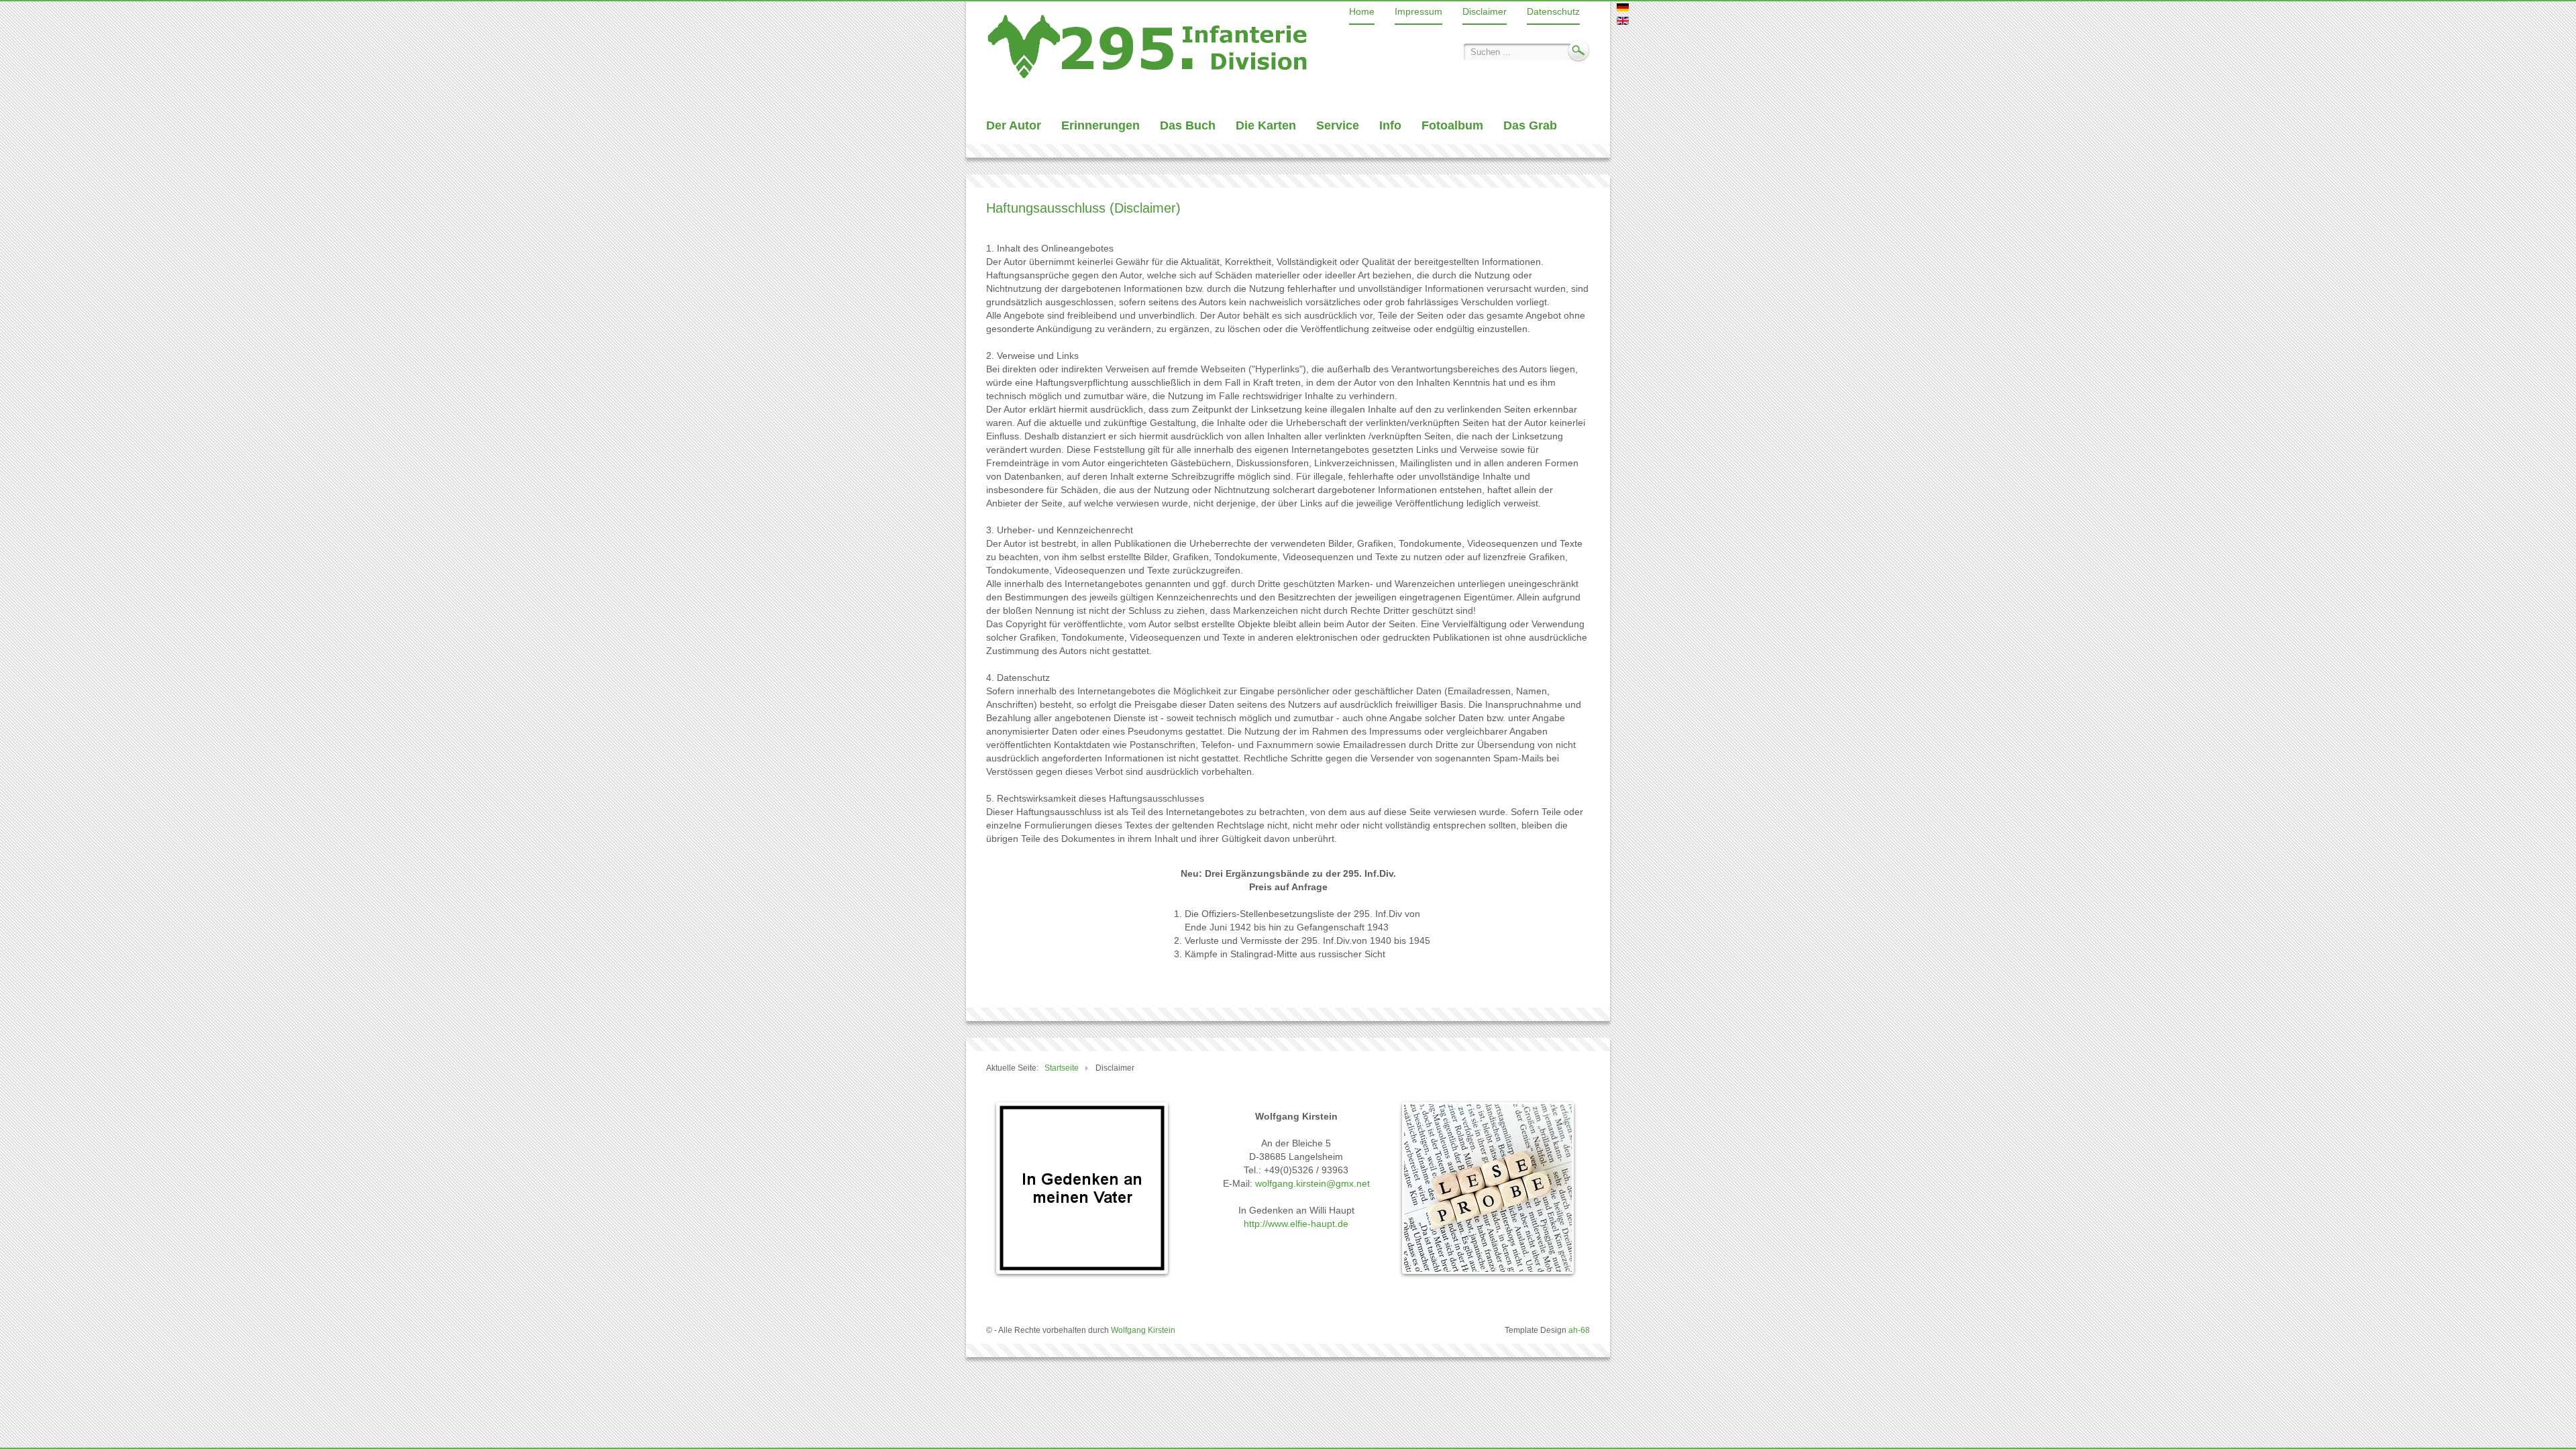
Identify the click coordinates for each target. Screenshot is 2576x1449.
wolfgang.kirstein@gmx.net (1312, 1183)
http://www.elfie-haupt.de (1296, 1224)
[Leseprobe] (1488, 1191)
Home (1362, 11)
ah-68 (1579, 1330)
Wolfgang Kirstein (1143, 1330)
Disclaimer (1485, 11)
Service (1338, 125)
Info (1390, 125)
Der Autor (1014, 125)
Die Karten (1266, 125)
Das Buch (1188, 125)
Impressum (1418, 11)
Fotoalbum (1452, 125)
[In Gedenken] (1082, 1191)
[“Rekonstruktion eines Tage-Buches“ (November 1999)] (1147, 46)
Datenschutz (1553, 11)
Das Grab (1530, 125)
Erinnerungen (1101, 125)
